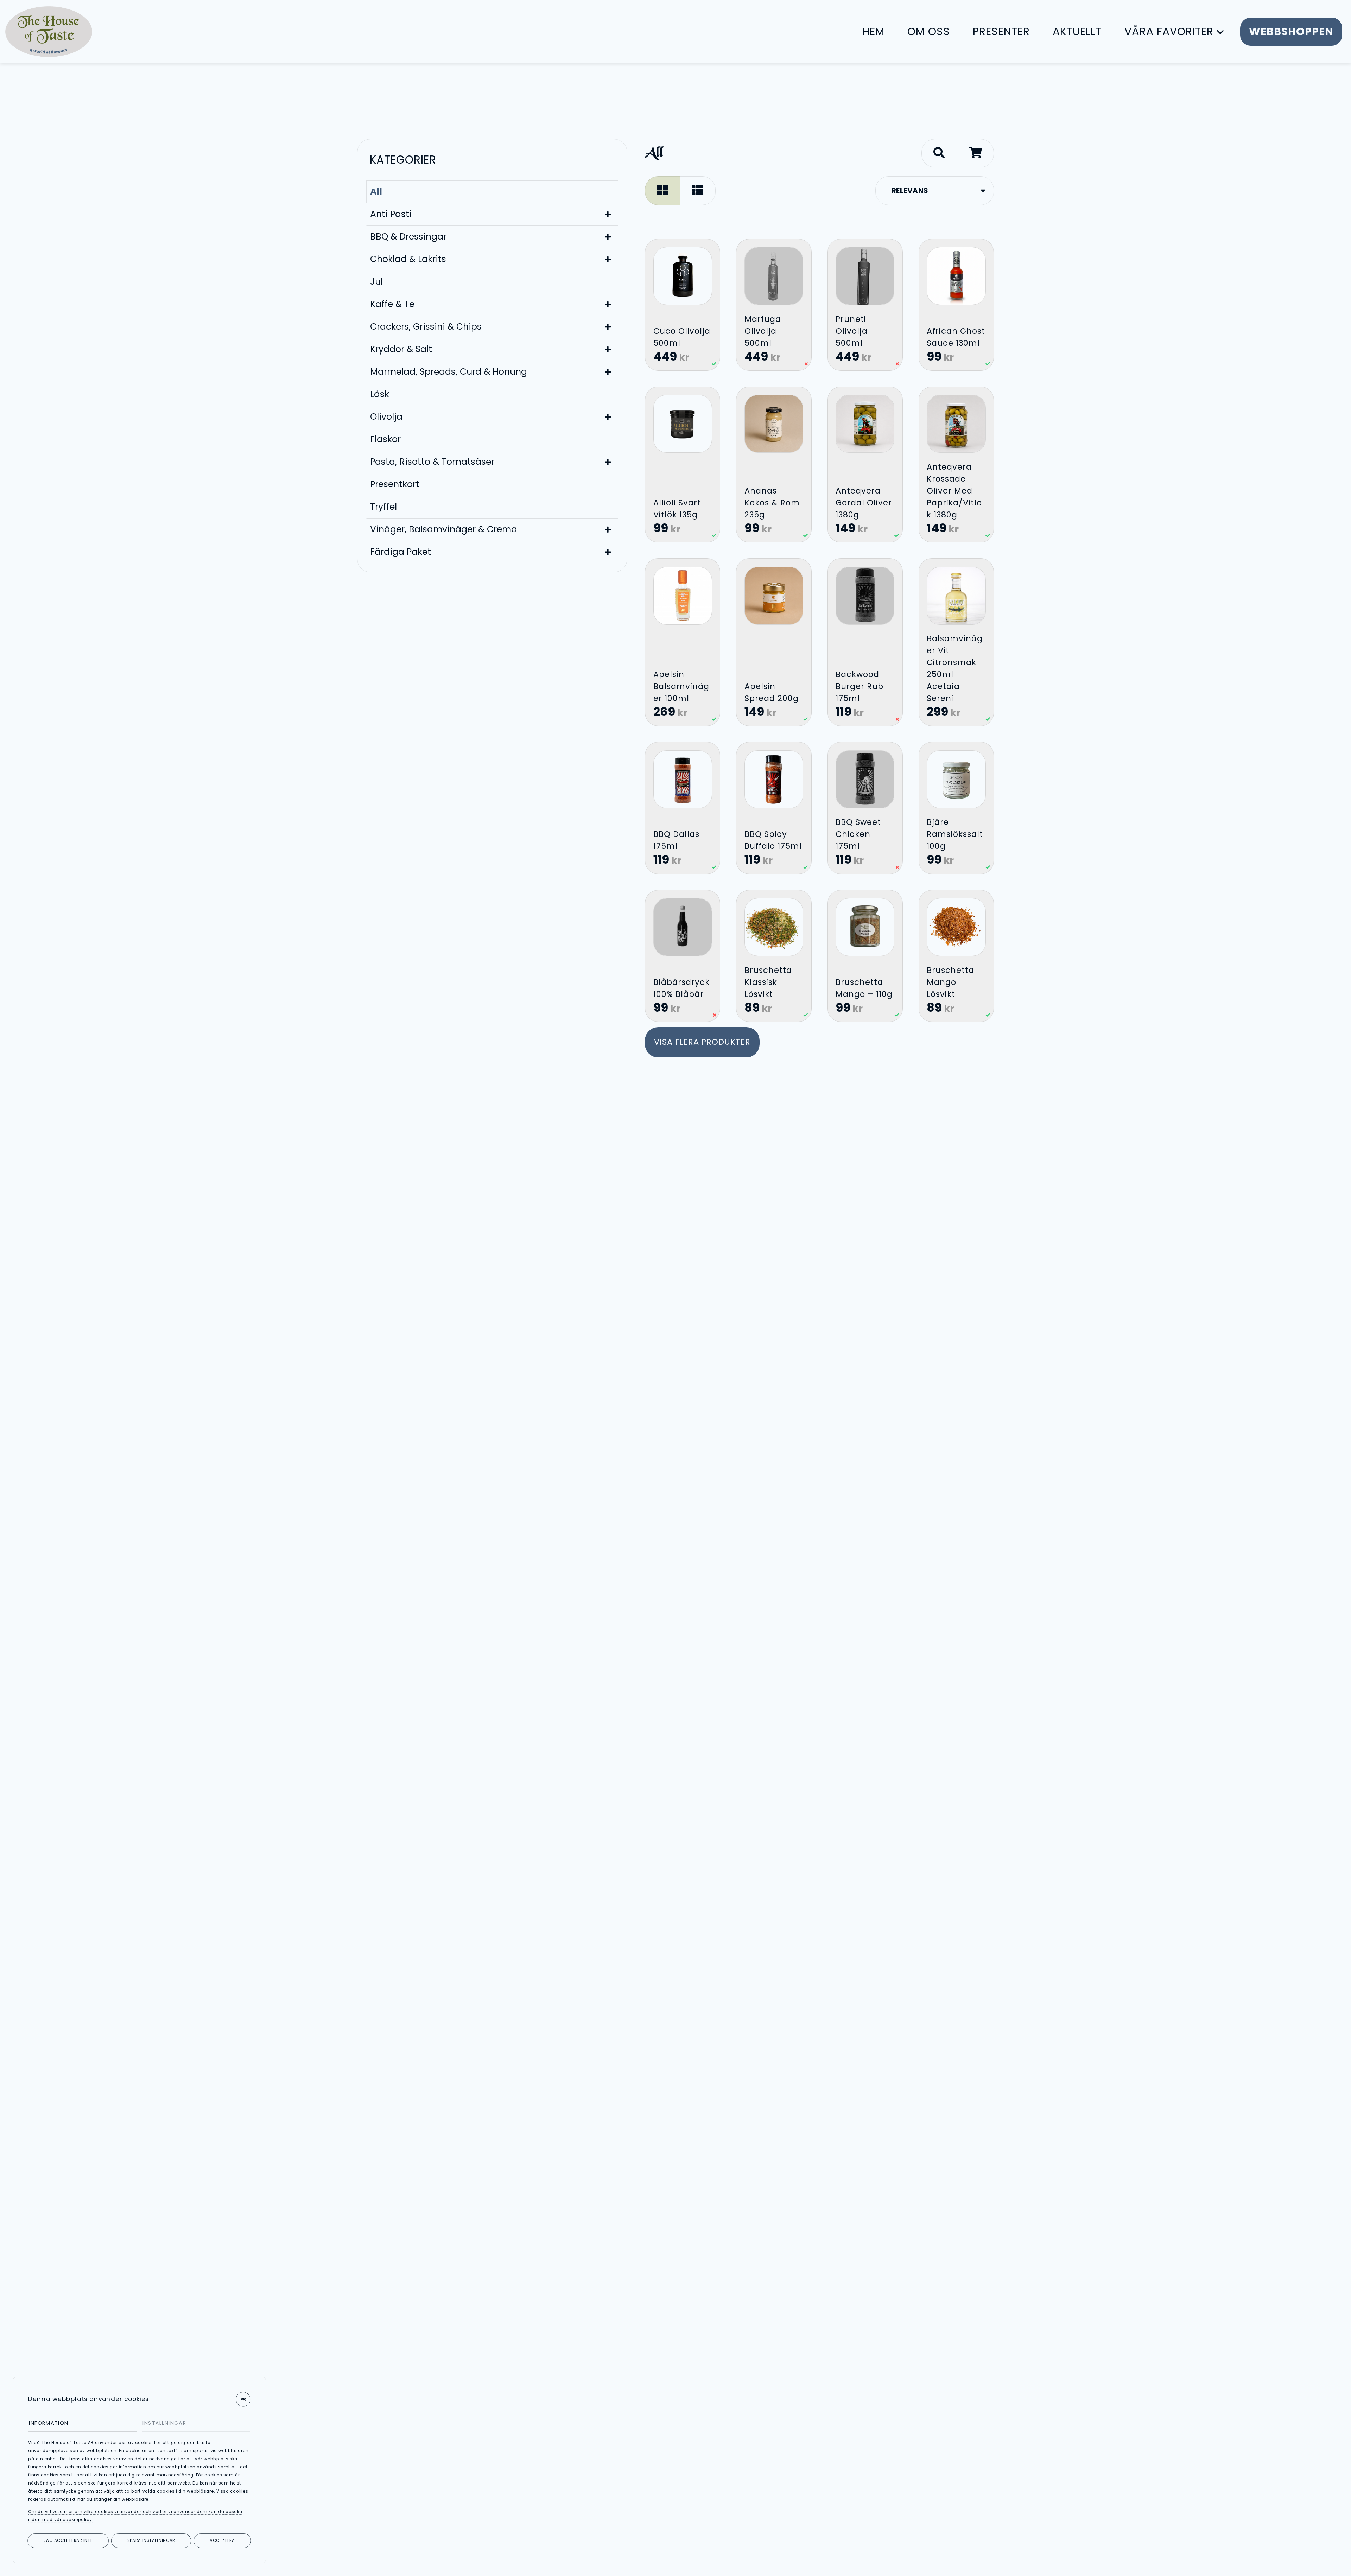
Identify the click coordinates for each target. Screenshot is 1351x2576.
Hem (873, 31)
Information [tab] (49, 2423)
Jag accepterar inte (68, 2540)
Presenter (1001, 31)
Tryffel (383, 507)
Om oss (929, 31)
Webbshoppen (1291, 31)
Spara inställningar (151, 2540)
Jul (376, 282)
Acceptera (222, 2540)
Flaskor (385, 439)
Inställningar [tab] (164, 2423)
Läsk (380, 394)
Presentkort (395, 484)
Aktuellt (1077, 31)
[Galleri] (663, 190)
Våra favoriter (1169, 31)
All (376, 192)
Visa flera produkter (702, 1042)
